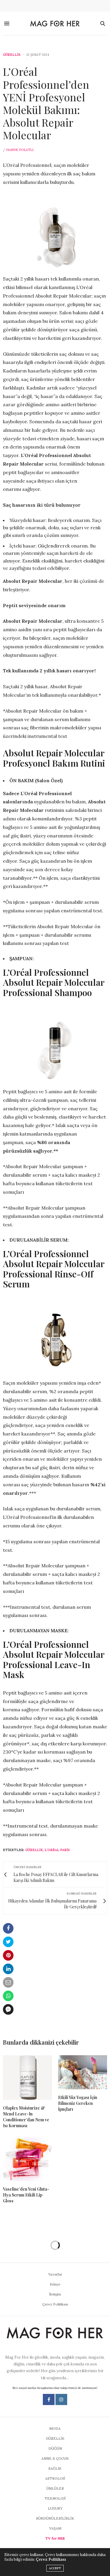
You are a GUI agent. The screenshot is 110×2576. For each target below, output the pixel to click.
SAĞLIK (55, 2468)
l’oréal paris (57, 1850)
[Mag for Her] (55, 24)
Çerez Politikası (55, 2304)
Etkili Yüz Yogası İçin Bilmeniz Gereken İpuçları (78, 2103)
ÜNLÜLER (55, 2488)
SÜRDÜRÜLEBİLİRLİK (55, 2518)
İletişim (55, 2294)
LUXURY (55, 2508)
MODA (55, 2428)
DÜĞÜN (55, 2448)
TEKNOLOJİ (55, 2498)
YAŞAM (55, 2528)
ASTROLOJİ (55, 2478)
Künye (55, 2284)
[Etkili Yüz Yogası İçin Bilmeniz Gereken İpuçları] (83, 2072)
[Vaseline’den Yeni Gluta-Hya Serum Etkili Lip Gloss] (28, 2159)
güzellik (34, 1850)
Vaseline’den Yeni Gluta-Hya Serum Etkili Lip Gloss (26, 2195)
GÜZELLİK (12, 55)
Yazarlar (55, 2274)
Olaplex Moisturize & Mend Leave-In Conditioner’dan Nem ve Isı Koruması (26, 2117)
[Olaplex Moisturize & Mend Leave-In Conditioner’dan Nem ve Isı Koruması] (28, 2078)
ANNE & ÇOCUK (55, 2458)
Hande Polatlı (20, 150)
